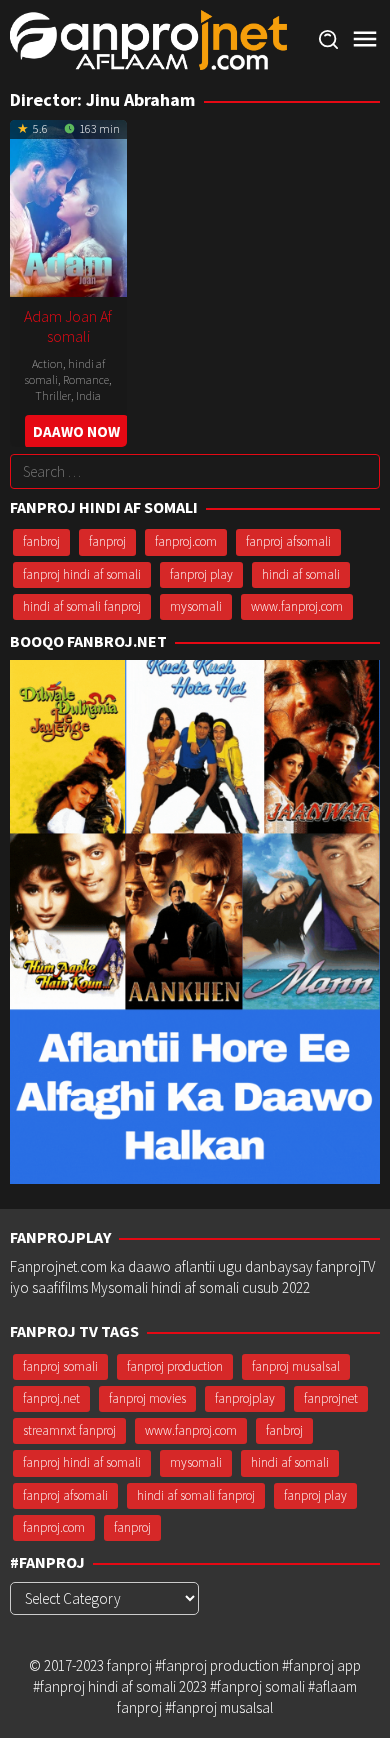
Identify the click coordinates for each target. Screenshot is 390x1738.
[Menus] (365, 39)
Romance (86, 379)
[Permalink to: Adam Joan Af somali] (68, 205)
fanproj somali (60, 1366)
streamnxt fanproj (69, 1430)
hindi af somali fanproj (82, 606)
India (88, 395)
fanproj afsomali (288, 541)
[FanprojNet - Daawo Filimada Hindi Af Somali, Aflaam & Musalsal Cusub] (148, 38)
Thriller (53, 395)
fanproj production (175, 1366)
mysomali (196, 606)
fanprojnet (331, 1398)
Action (47, 363)
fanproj (107, 541)
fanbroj (41, 541)
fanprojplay (245, 1398)
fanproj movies (147, 1398)
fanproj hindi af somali (82, 574)
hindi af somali (301, 574)
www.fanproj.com (297, 606)
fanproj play (201, 574)
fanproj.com (186, 541)
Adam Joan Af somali (68, 326)
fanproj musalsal (296, 1366)
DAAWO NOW (76, 431)
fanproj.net (51, 1398)
